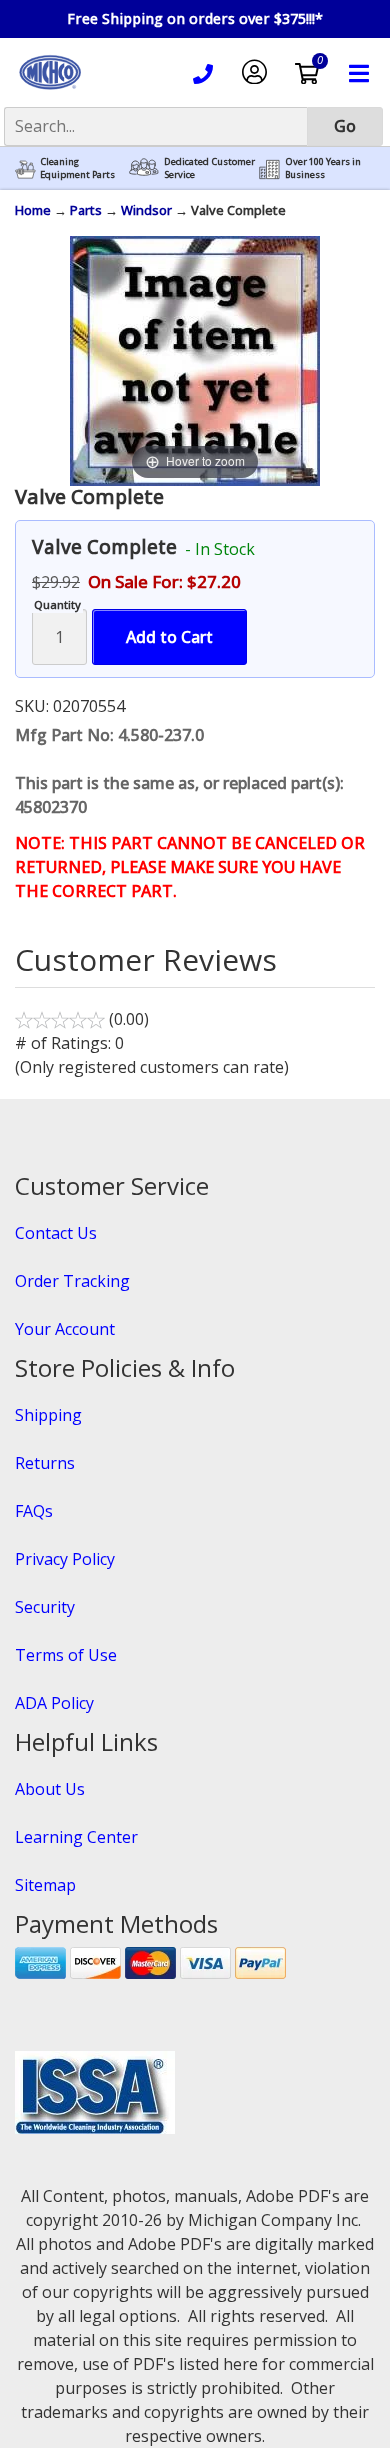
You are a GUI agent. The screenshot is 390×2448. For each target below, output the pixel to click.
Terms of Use (66, 1655)
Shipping (48, 1415)
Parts (86, 210)
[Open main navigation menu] (359, 76)
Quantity (57, 604)
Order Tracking (72, 1281)
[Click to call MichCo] (203, 77)
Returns (45, 1463)
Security (45, 1607)
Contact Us (56, 1233)
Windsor (146, 210)
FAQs (34, 1511)
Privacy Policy (65, 1559)
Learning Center (76, 1837)
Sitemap (45, 1885)
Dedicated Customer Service (209, 168)
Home (33, 210)
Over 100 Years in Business (323, 168)
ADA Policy (54, 1703)
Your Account (65, 1329)
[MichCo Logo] (50, 91)
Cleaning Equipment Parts (77, 168)
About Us (50, 1789)
